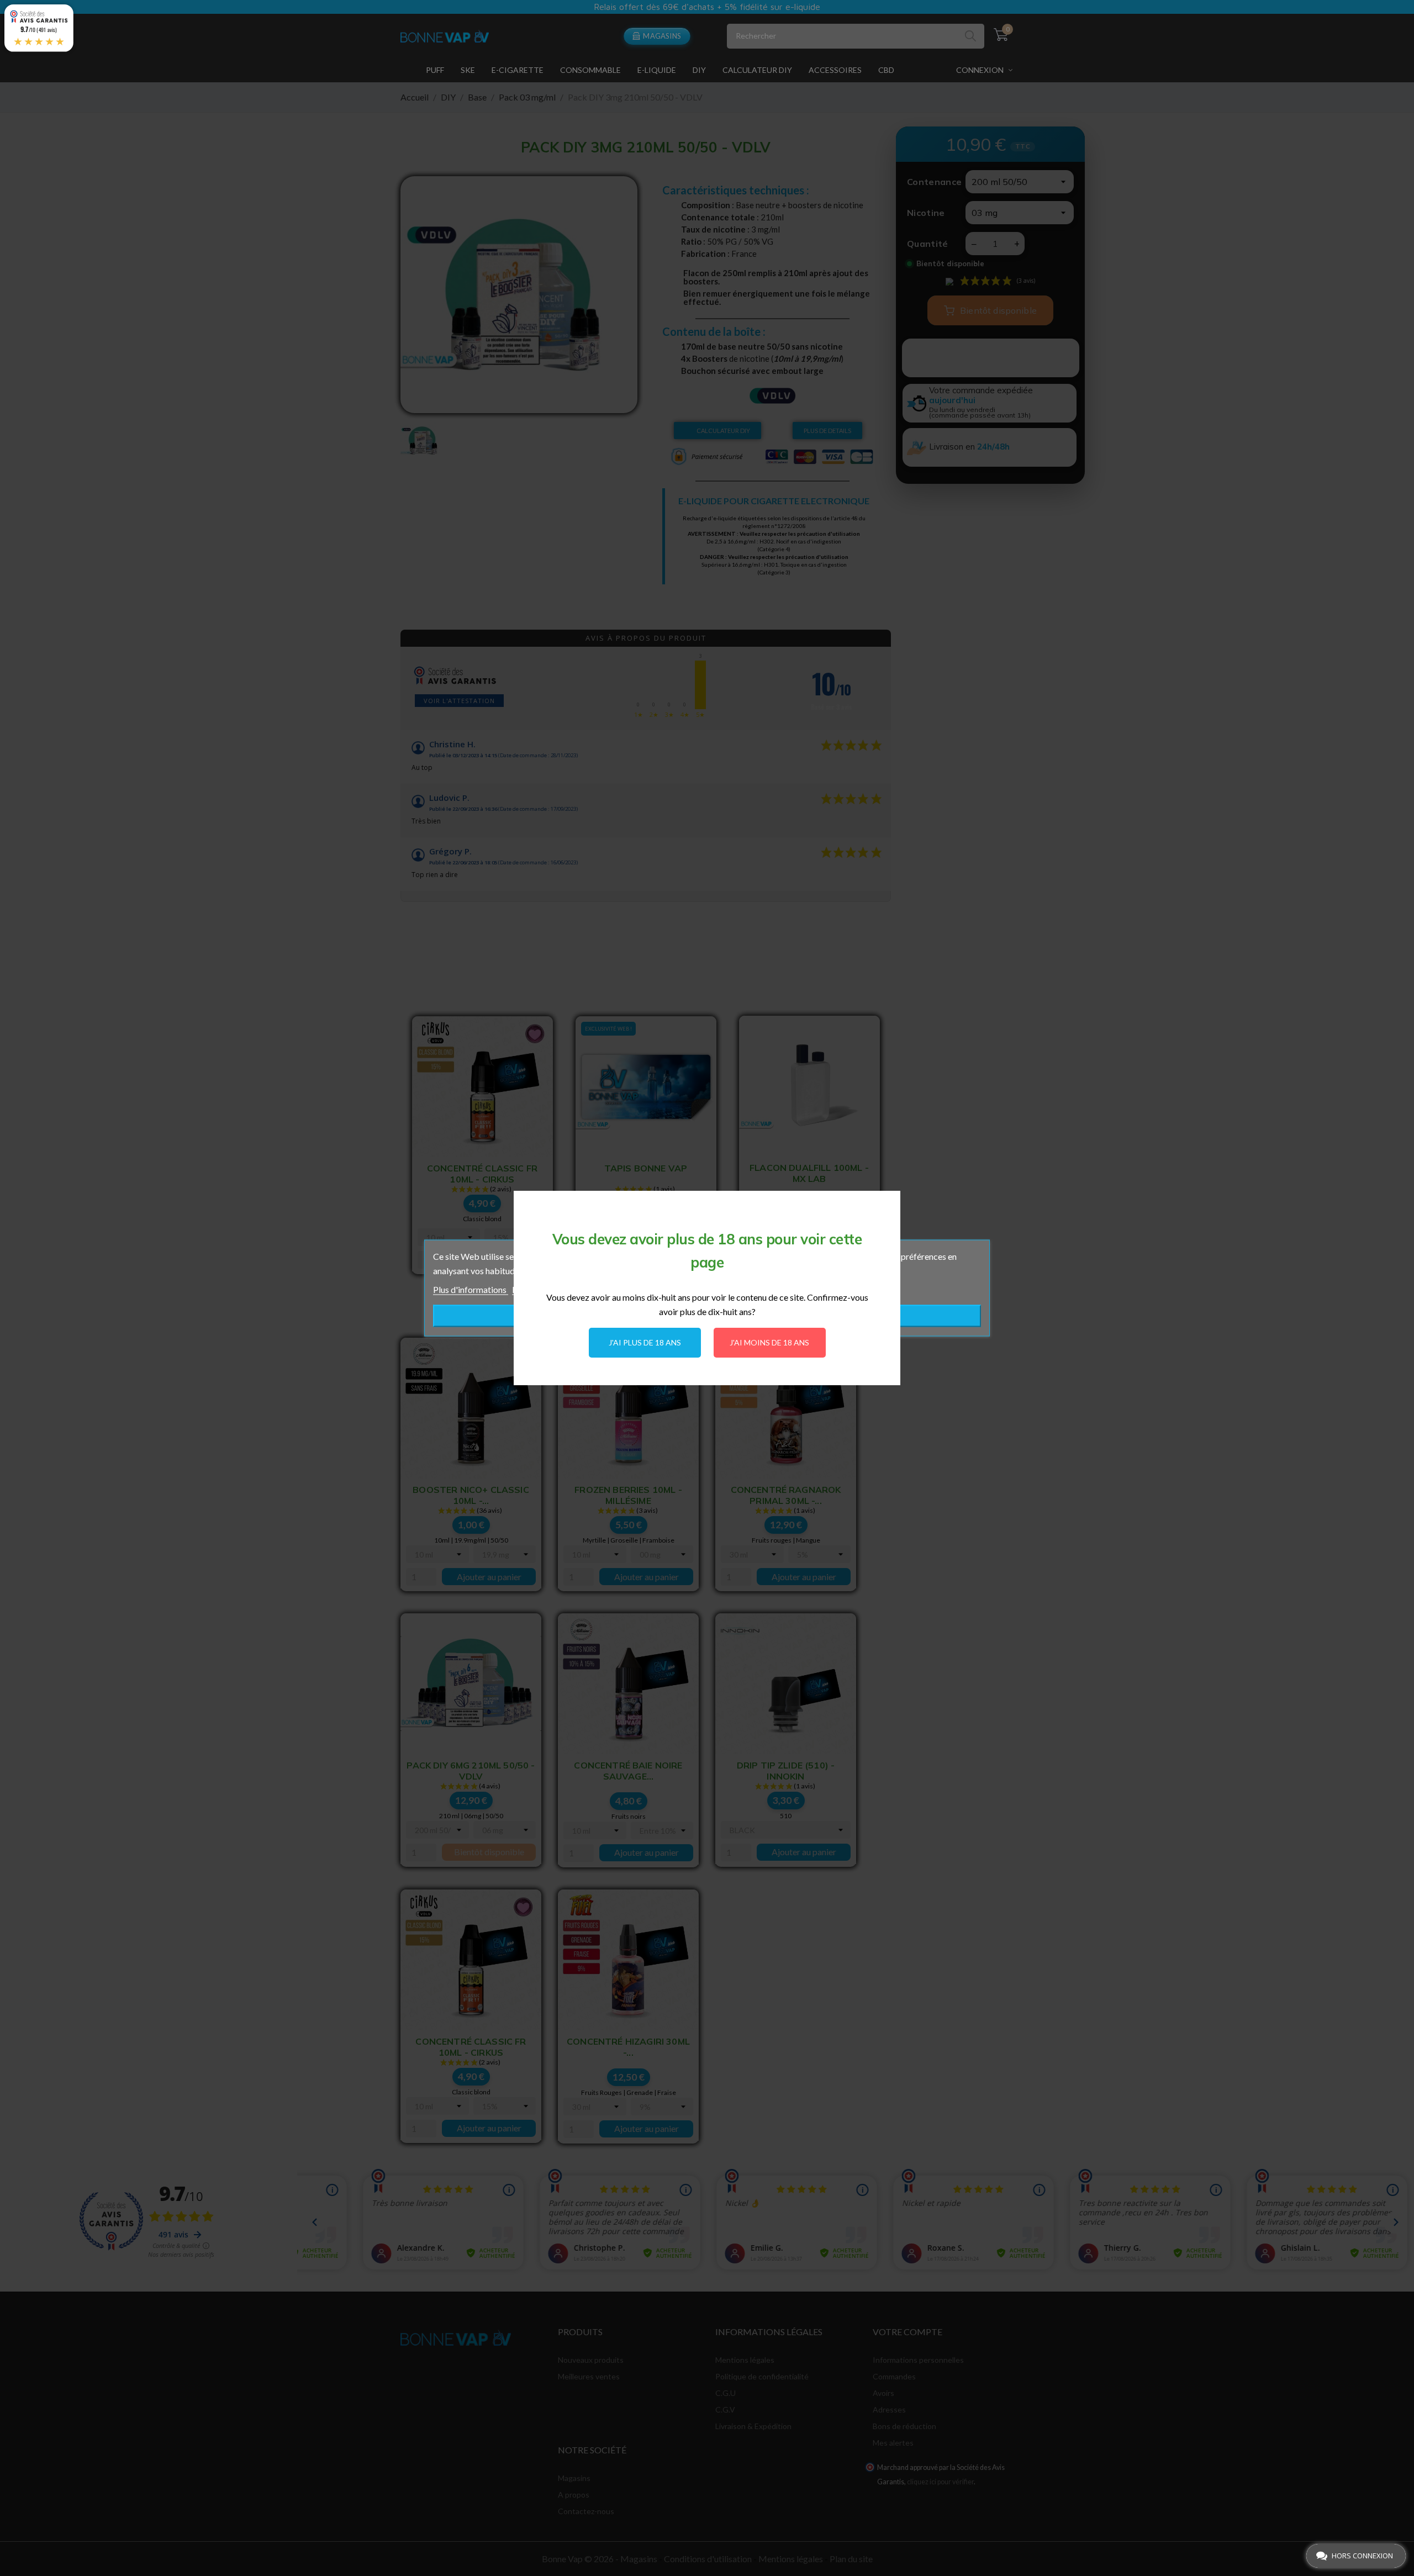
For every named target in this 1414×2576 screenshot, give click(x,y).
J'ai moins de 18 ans (769, 1342)
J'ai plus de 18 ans (645, 1342)
